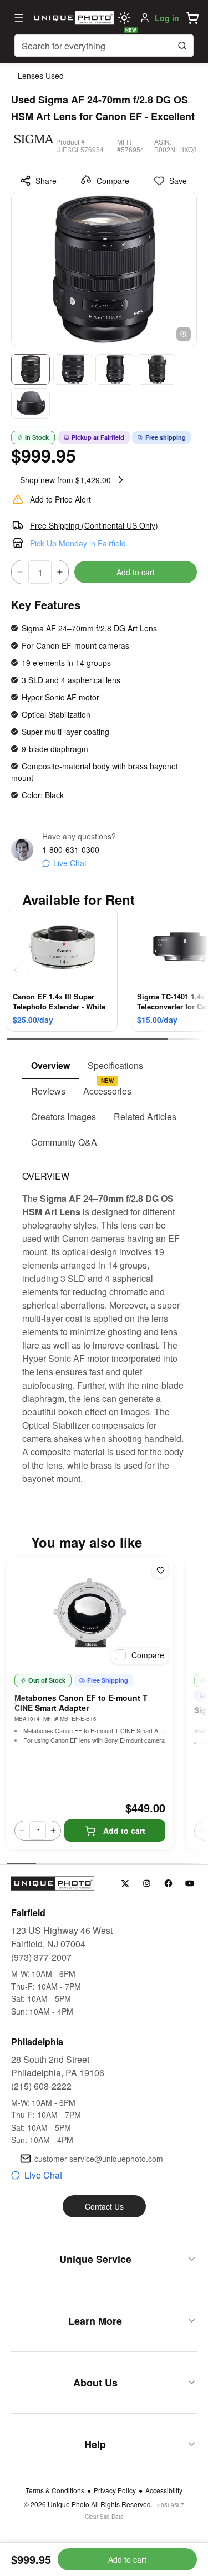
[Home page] (72, 18)
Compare (113, 181)
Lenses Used (41, 76)
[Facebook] (168, 1884)
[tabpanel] (104, 1321)
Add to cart (136, 572)
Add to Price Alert (60, 499)
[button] (192, 18)
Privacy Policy (115, 2490)
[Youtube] (190, 1884)
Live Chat (70, 863)
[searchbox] (104, 46)
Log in (167, 18)
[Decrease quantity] (20, 572)
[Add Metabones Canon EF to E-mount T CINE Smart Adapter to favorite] (160, 1570)
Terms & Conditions (55, 2490)
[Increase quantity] (60, 572)
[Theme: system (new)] (124, 18)
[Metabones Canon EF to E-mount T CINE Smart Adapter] (90, 1613)
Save (178, 181)
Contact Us (104, 2206)
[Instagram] (147, 1884)
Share (46, 181)
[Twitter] (125, 1884)
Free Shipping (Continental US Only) (94, 525)
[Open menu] (19, 18)
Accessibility (164, 2490)
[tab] (50, 1066)
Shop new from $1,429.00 (65, 480)
